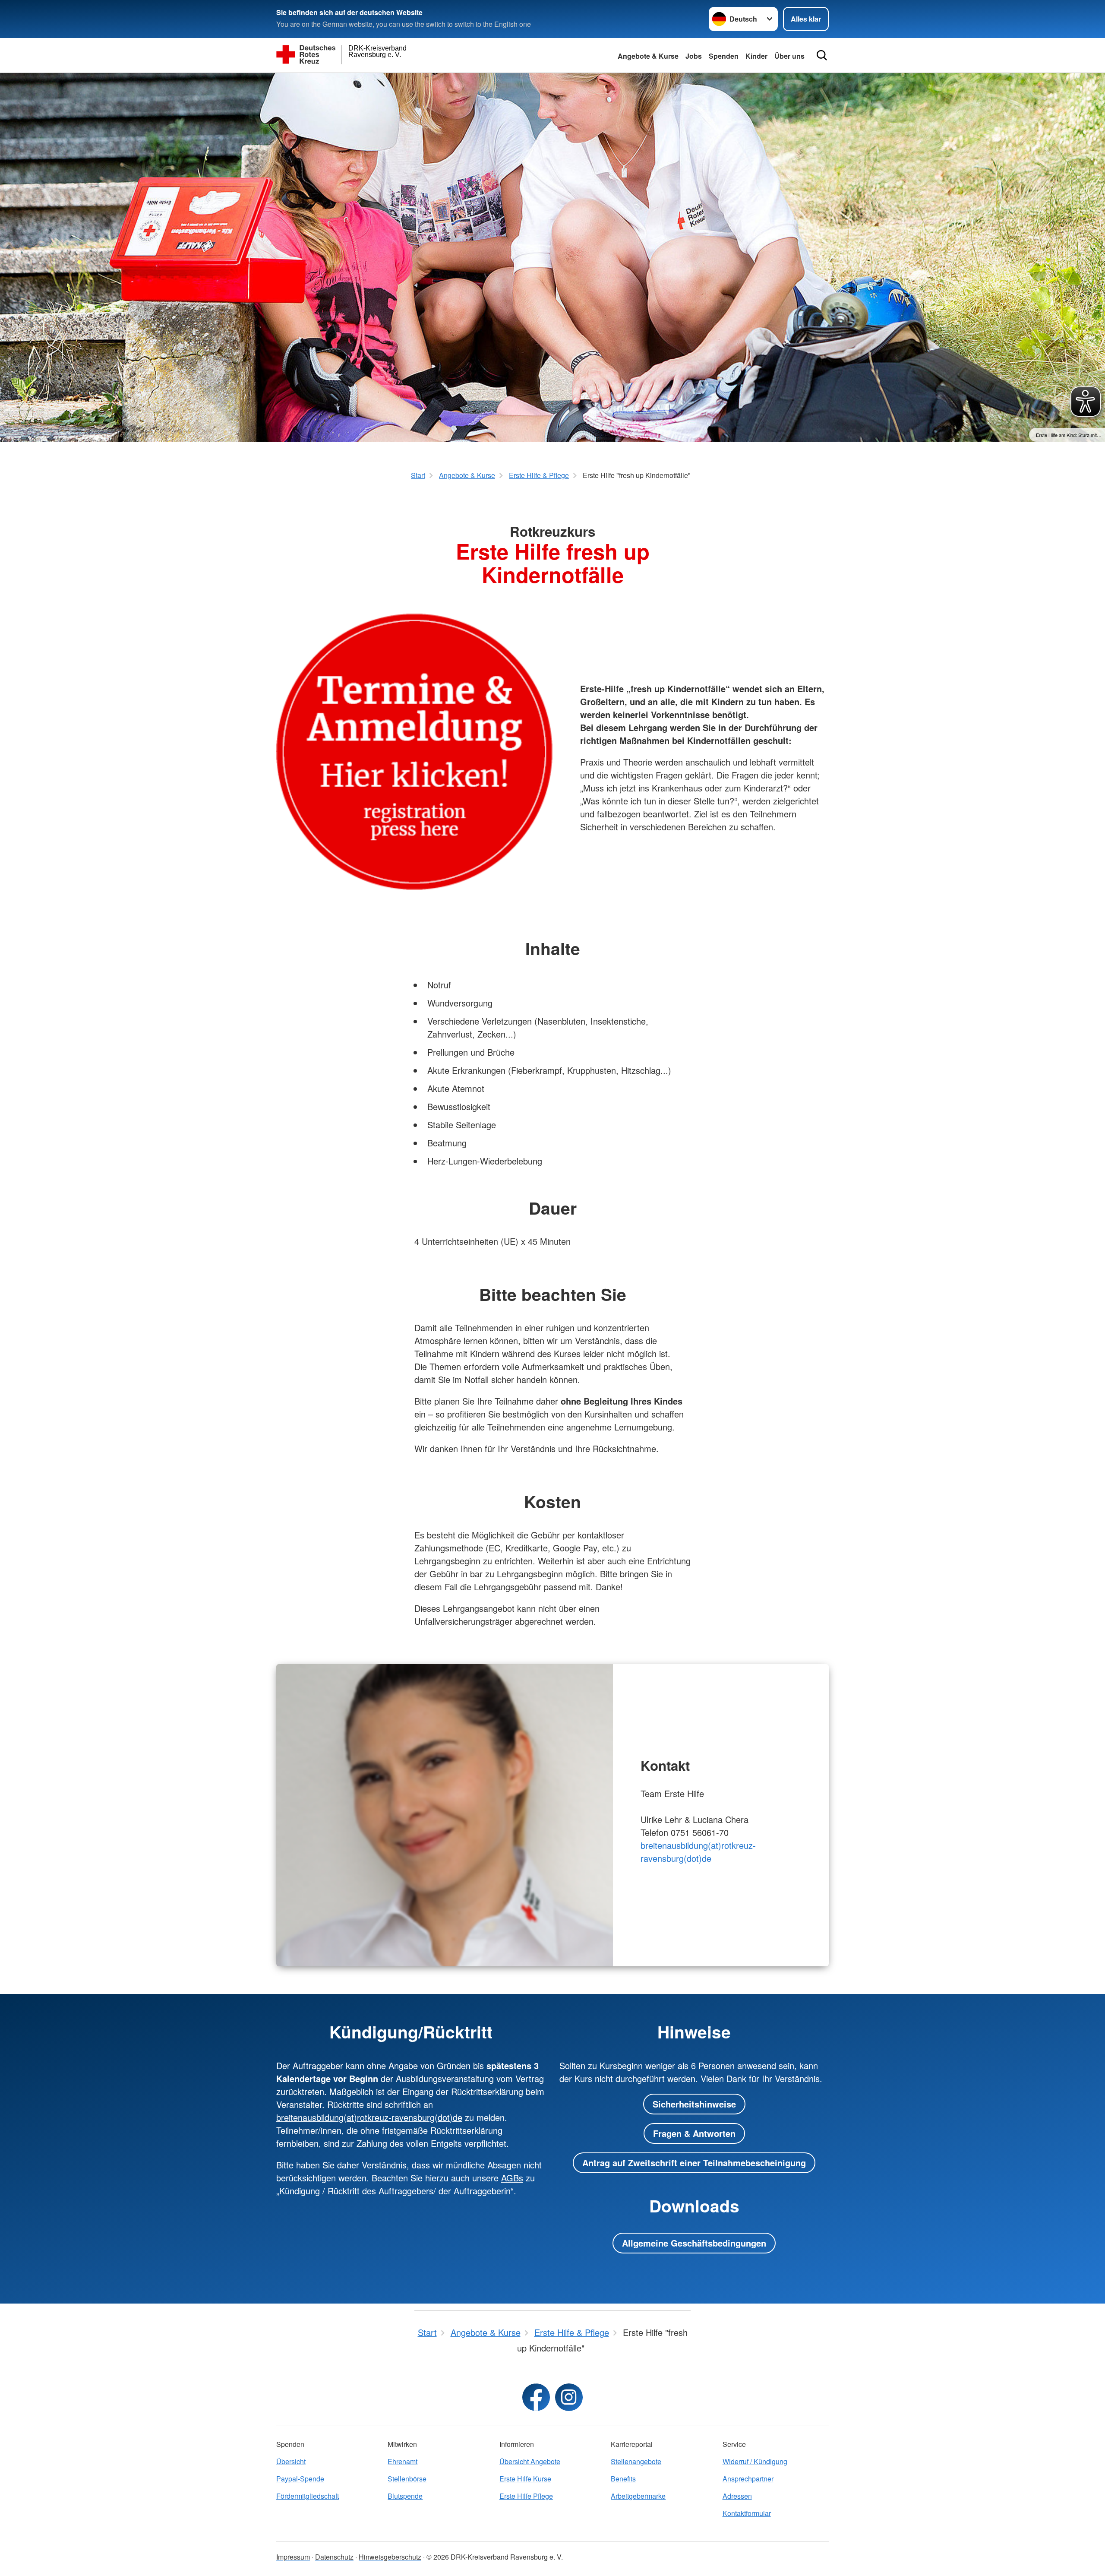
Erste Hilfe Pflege (526, 2496)
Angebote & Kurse (648, 56)
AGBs (512, 2178)
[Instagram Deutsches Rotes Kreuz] (569, 2397)
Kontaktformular (747, 2513)
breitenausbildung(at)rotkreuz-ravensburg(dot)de (698, 1852)
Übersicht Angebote (530, 2461)
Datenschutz (334, 2557)
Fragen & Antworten (694, 2133)
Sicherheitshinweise (694, 2104)
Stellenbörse (407, 2479)
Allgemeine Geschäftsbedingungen (694, 2243)
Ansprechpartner (748, 2479)
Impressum (293, 2557)
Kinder (756, 56)
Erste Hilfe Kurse (525, 2479)
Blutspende (405, 2496)
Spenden (724, 56)
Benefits (623, 2479)
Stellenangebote (636, 2461)
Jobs (694, 56)
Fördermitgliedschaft (308, 2496)
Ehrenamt (403, 2461)
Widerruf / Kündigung (755, 2461)
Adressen (737, 2496)
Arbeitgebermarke (638, 2496)
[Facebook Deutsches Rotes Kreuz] (536, 2397)
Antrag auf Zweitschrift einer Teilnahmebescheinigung (694, 2163)
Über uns (789, 56)
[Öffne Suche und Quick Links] (822, 55)
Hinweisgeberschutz (390, 2557)
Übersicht (291, 2461)
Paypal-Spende (300, 2479)
